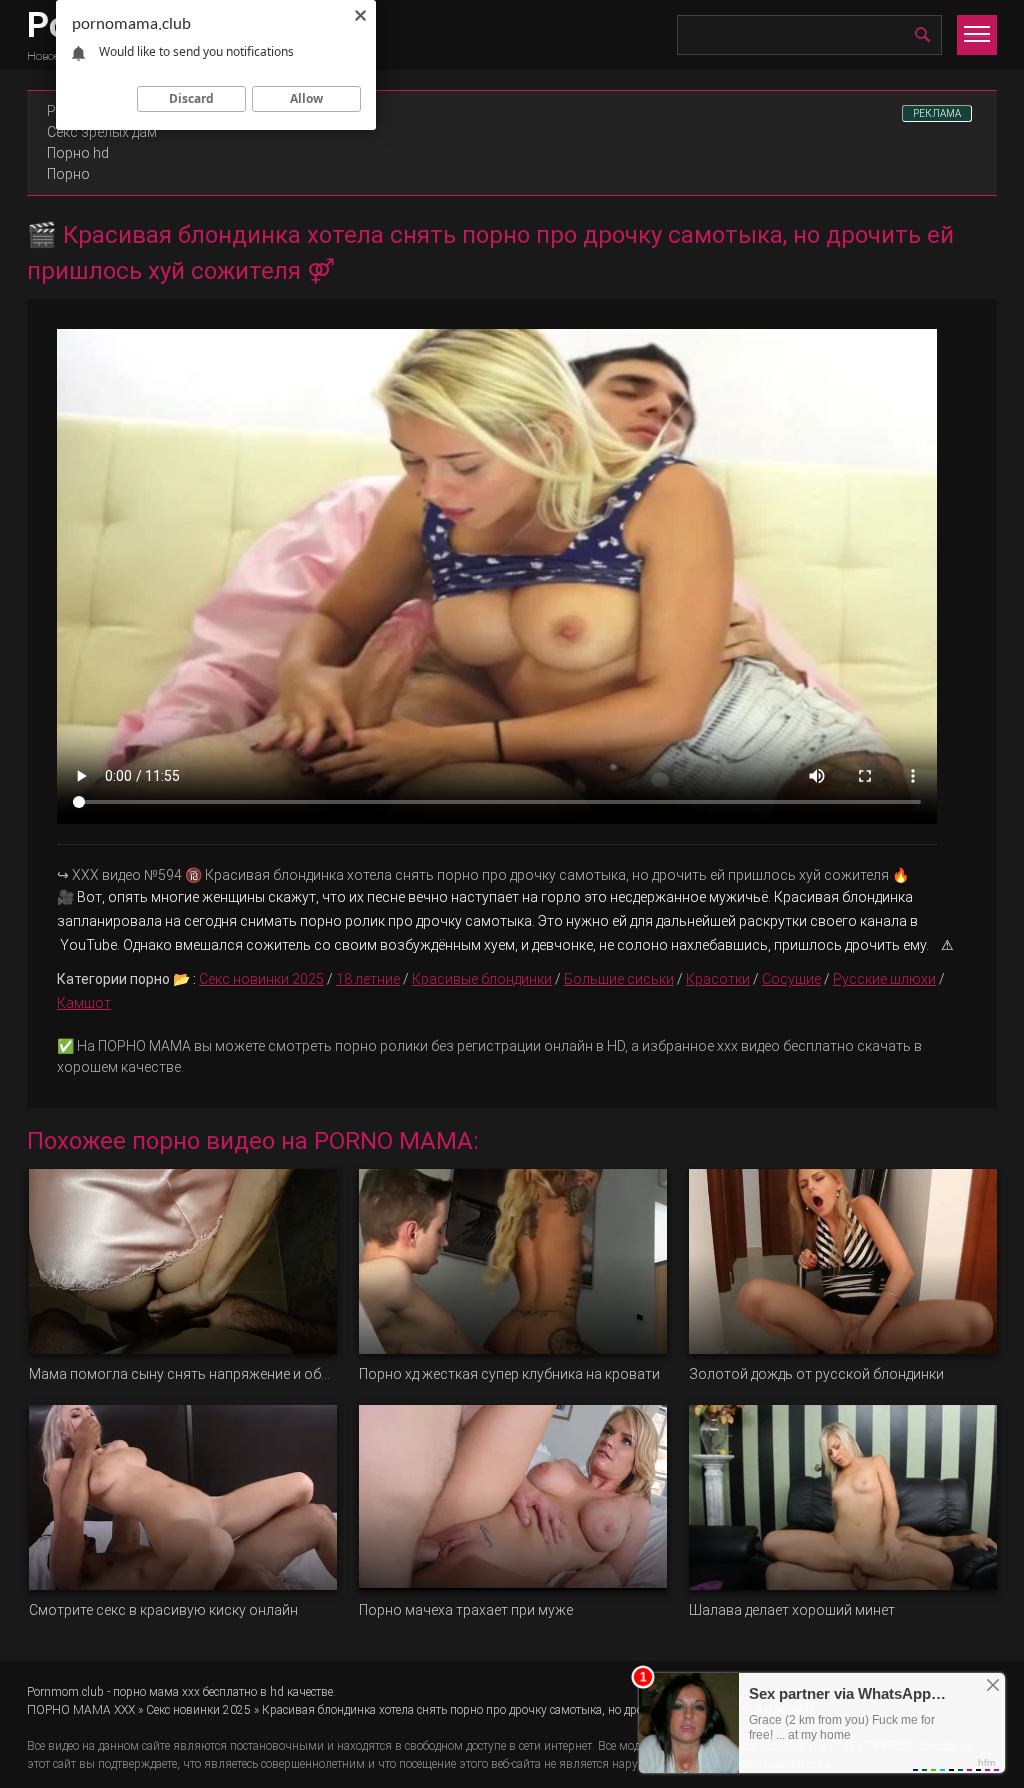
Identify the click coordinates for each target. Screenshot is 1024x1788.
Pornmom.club (65, 1692)
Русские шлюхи (884, 979)
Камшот (84, 1003)
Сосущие (791, 979)
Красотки (718, 979)
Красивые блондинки (482, 979)
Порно (68, 174)
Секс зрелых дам (102, 132)
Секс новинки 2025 (261, 979)
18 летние (368, 979)
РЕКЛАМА (937, 113)
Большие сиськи (619, 979)
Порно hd (78, 153)
